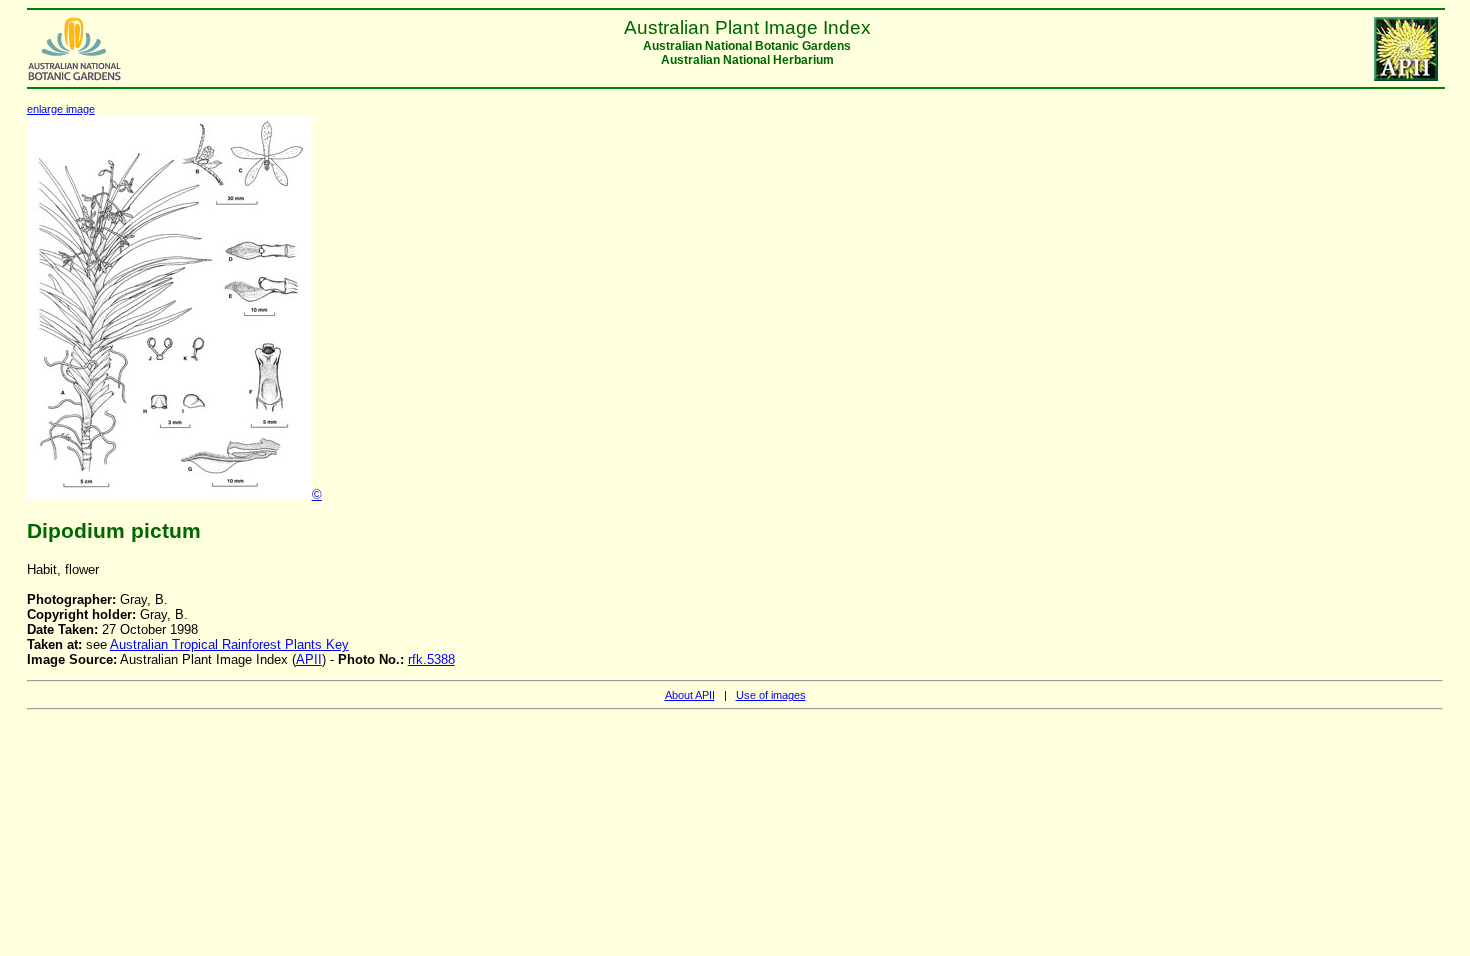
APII (309, 659)
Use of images (771, 695)
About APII (690, 695)
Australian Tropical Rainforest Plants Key (229, 644)
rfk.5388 (431, 659)
